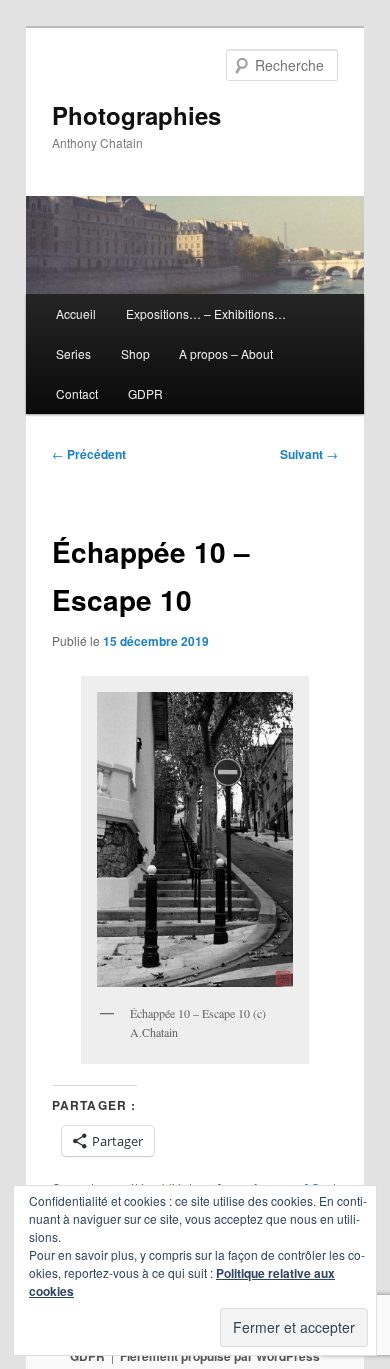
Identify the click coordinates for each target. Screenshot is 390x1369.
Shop (135, 353)
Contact (77, 393)
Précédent (89, 454)
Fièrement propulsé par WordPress (220, 1356)
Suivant (309, 454)
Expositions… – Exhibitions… (206, 313)
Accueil (76, 313)
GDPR (145, 393)
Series (73, 353)
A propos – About (226, 353)
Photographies (136, 115)
